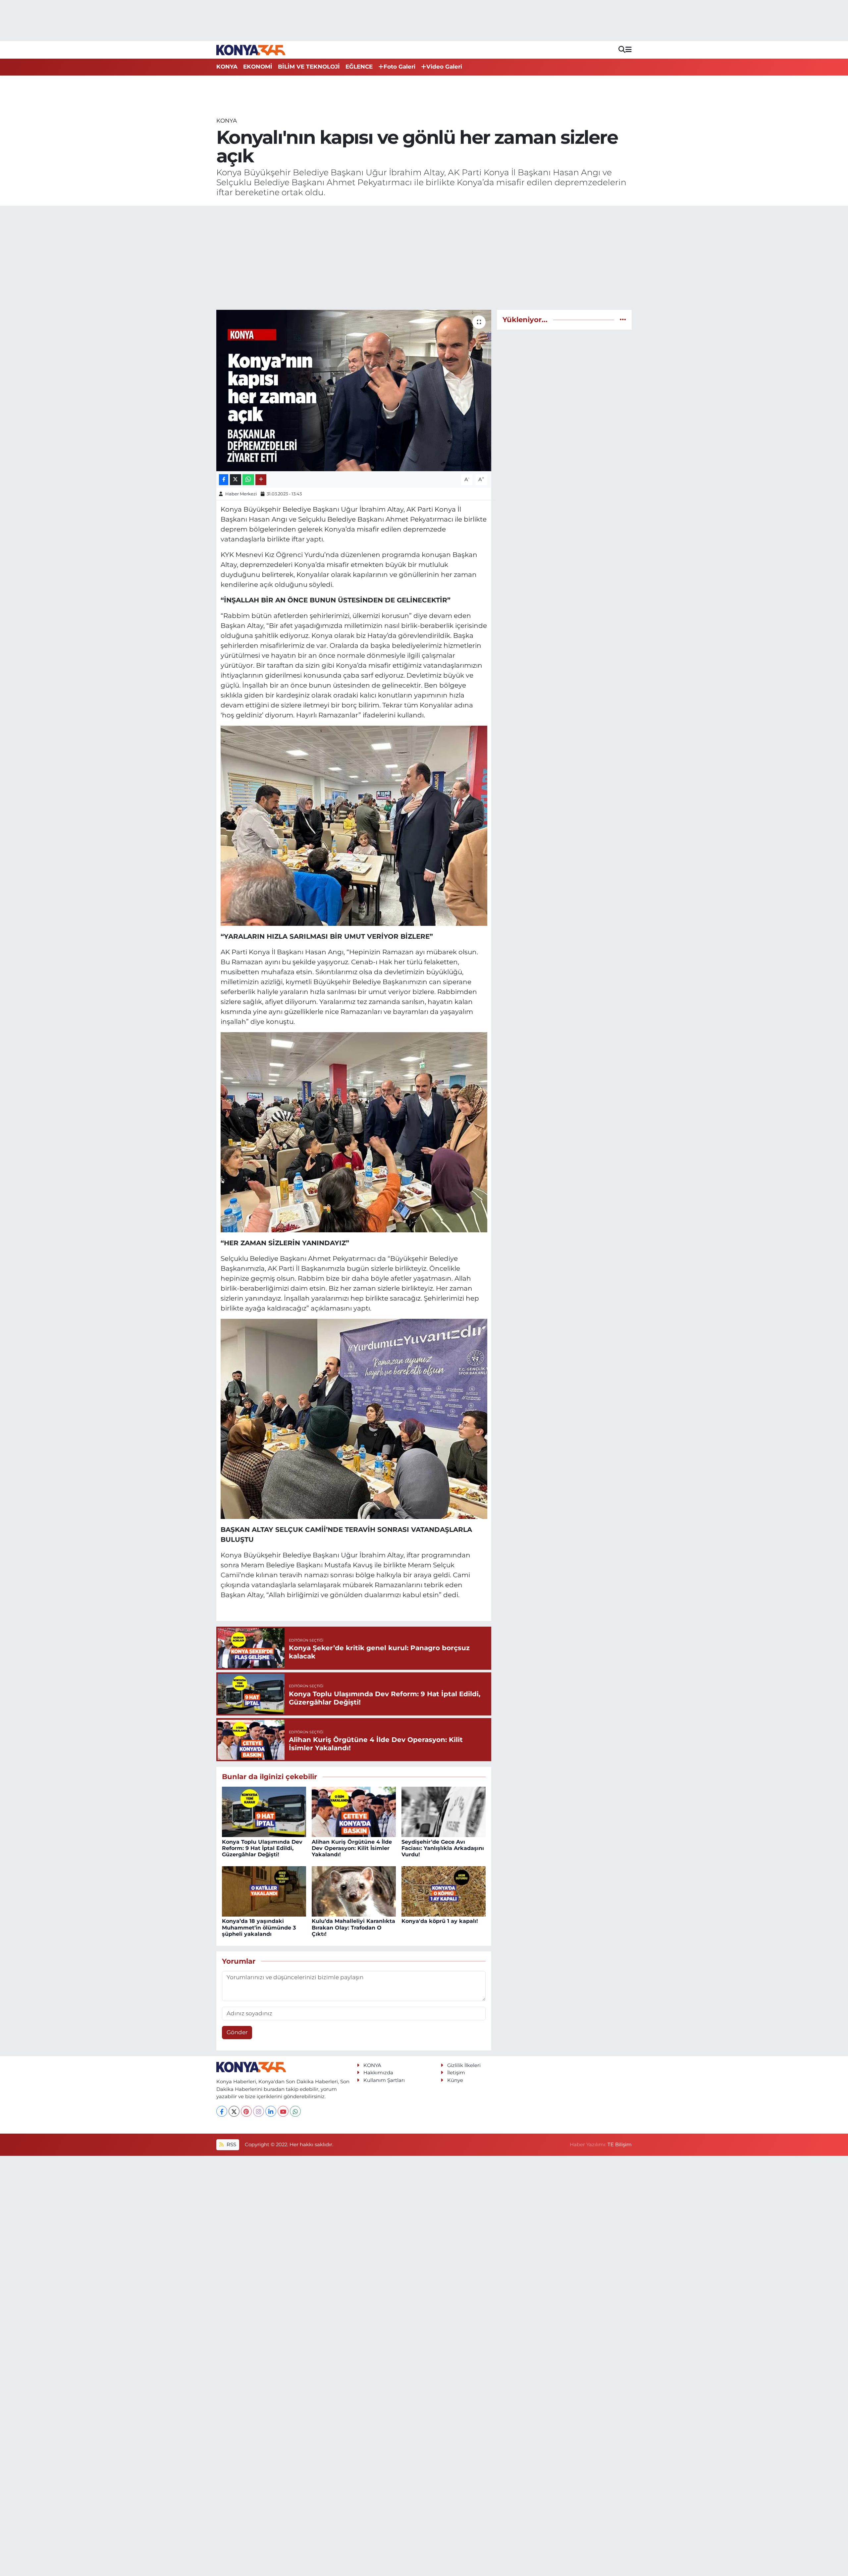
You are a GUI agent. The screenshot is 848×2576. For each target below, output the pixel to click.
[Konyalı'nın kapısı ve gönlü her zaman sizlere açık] (354, 391)
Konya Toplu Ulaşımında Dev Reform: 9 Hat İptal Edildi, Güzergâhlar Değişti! (262, 1848)
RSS (231, 2145)
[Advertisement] (424, 258)
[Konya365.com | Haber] (251, 50)
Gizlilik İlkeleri (464, 2065)
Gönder (237, 2032)
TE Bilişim (620, 2145)
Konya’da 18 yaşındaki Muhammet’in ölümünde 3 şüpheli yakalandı (259, 1927)
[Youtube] (283, 2111)
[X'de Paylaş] (236, 480)
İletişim (456, 2073)
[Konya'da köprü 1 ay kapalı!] (444, 1891)
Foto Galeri (399, 67)
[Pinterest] (246, 2111)
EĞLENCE (359, 67)
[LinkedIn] (271, 2111)
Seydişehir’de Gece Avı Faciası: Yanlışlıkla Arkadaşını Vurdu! (443, 1848)
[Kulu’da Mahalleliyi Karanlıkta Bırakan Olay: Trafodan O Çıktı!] (354, 1891)
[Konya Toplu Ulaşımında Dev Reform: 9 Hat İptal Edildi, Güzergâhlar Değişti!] (264, 1812)
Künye (455, 2080)
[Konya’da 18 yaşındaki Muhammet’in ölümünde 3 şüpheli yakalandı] (264, 1891)
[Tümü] (623, 319)
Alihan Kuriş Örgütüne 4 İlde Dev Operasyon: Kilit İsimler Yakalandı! (352, 1848)
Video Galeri (444, 67)
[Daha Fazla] (261, 480)
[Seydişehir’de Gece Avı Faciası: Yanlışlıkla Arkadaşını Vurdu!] (444, 1812)
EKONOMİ (258, 67)
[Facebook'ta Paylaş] (224, 480)
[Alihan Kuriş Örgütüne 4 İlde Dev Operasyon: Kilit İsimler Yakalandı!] (354, 1812)
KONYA (227, 67)
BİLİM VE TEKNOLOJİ (309, 67)
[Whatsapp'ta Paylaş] (248, 480)
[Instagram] (259, 2111)
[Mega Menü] (629, 50)
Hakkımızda (378, 2073)
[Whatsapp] (295, 2111)
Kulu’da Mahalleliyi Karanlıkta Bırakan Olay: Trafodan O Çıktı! (353, 1927)
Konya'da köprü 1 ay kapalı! (440, 1921)
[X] (234, 2111)
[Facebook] (222, 2111)
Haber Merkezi (241, 494)
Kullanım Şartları (384, 2080)
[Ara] (622, 50)
